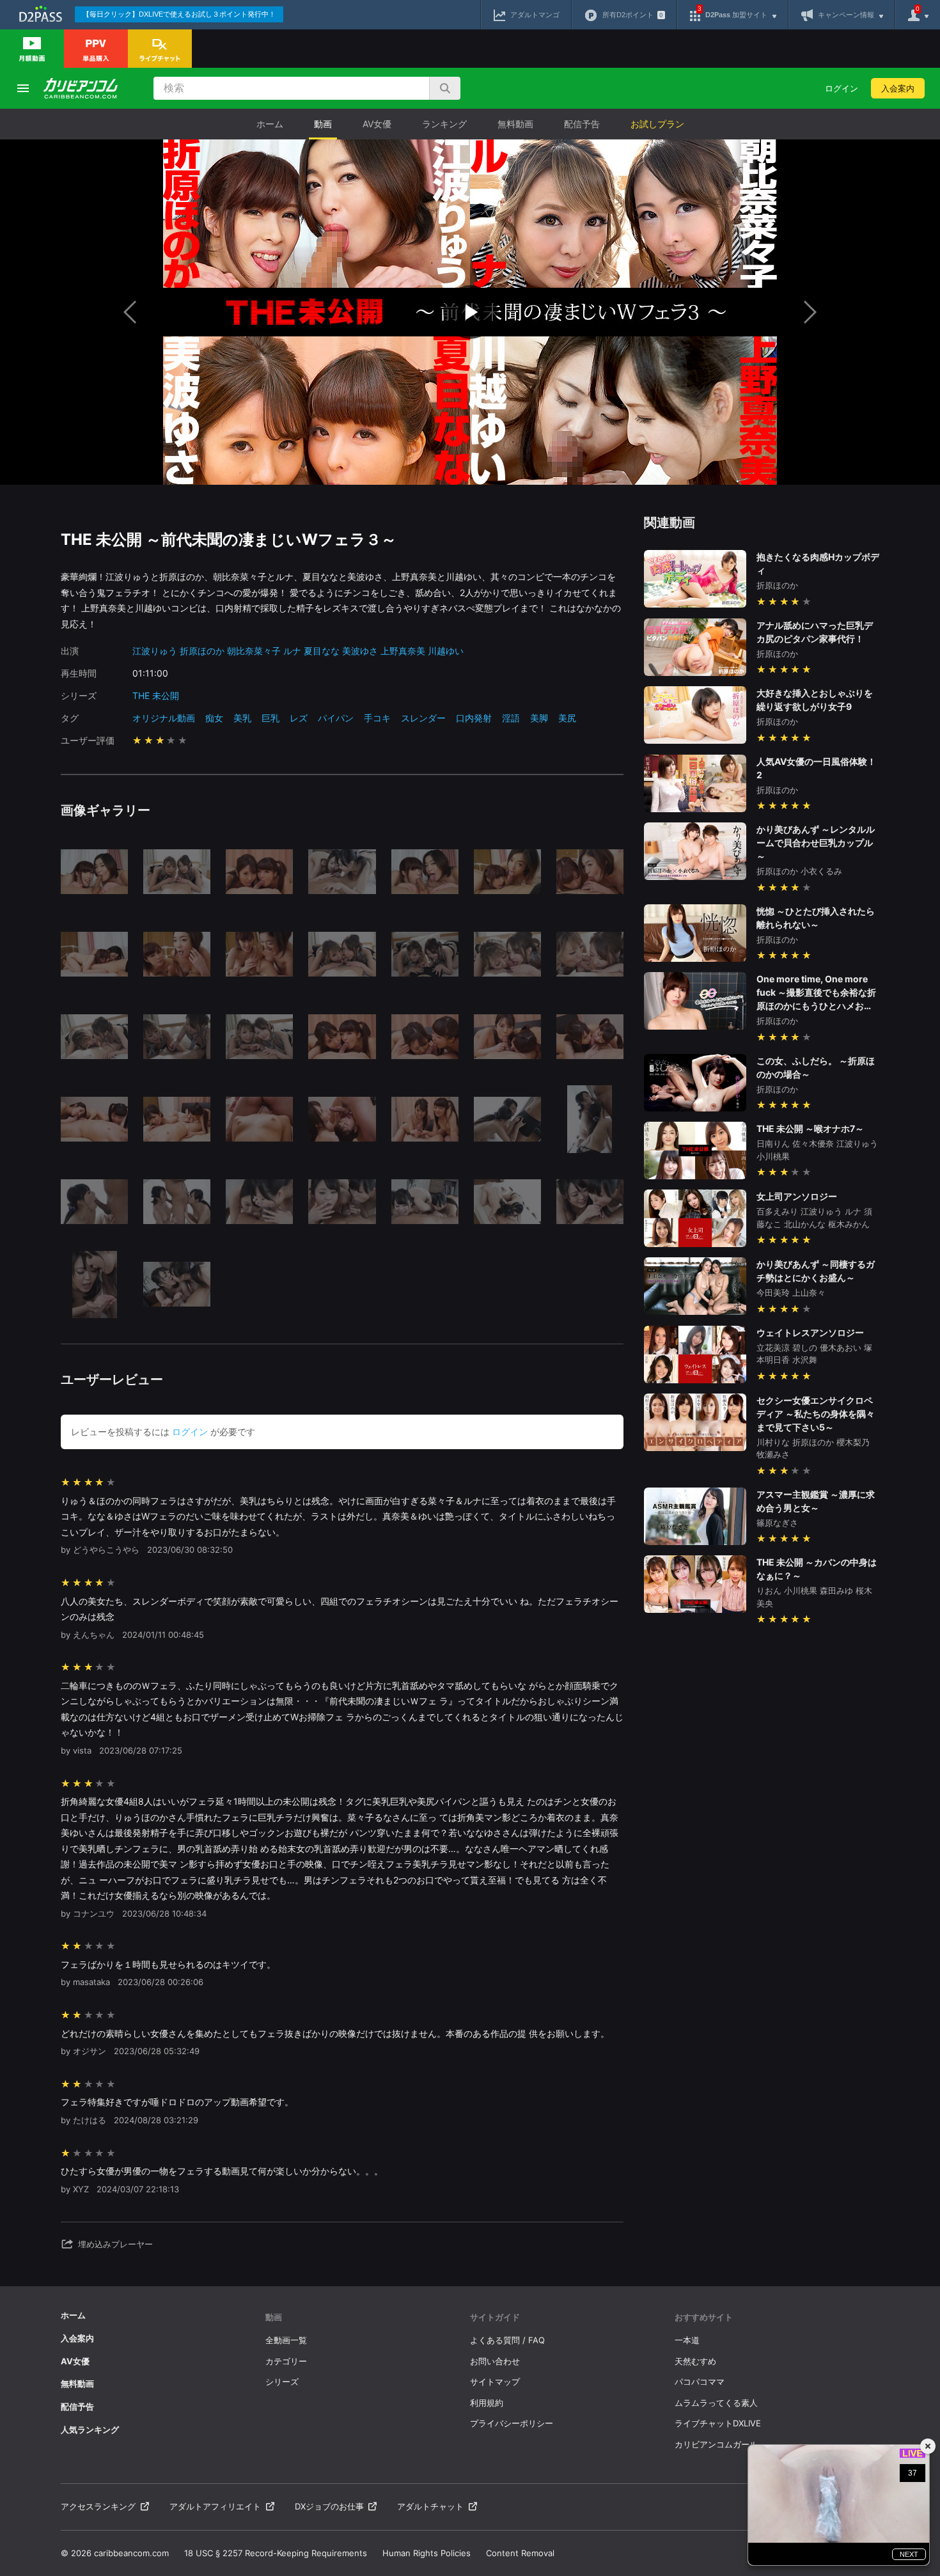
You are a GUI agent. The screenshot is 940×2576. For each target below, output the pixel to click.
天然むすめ (695, 2361)
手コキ (377, 718)
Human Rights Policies (427, 2553)
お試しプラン (657, 124)
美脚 (539, 718)
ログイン (842, 88)
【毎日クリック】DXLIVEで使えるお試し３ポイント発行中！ (179, 14)
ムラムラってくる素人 (716, 2403)
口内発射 (474, 718)
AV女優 (377, 124)
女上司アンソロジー (797, 1196)
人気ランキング (90, 2430)
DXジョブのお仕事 (329, 2506)
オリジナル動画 (164, 718)
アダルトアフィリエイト (215, 2506)
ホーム (270, 124)
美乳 (242, 718)
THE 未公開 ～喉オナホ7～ (810, 1128)
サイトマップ (495, 2382)
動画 (323, 124)
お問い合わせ (495, 2361)
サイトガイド (495, 2317)
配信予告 (582, 124)
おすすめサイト (704, 2317)
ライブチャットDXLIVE (718, 2423)
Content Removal (520, 2553)
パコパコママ (700, 2382)
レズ (299, 718)
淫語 (511, 718)
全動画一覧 (286, 2340)
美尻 (567, 718)
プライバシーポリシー (512, 2423)
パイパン (336, 718)
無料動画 (515, 124)
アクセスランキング (98, 2506)
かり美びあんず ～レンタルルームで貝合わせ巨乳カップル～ (816, 843)
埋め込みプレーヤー (115, 2244)
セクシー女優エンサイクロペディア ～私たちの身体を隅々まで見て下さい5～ (816, 1414)
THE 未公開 (156, 695)
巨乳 (270, 718)
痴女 (214, 718)
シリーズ (282, 2382)
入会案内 (898, 88)
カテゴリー (286, 2361)
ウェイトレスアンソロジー (810, 1332)
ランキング (444, 124)
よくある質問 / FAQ (507, 2340)
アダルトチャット (430, 2506)
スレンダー (423, 718)
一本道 (687, 2340)
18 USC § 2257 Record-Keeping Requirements (276, 2553)
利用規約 (487, 2403)
